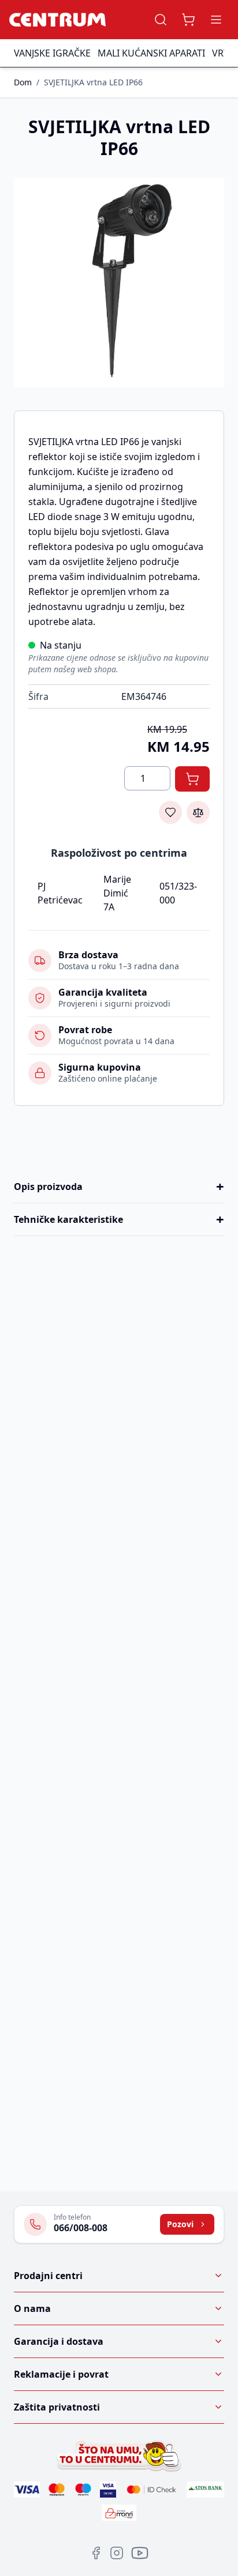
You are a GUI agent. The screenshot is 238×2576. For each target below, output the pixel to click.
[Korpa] (188, 20)
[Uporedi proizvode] (198, 812)
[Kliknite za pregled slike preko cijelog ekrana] (119, 283)
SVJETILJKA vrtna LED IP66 (93, 82)
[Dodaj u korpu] (192, 779)
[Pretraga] (161, 20)
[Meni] (216, 20)
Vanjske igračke (52, 53)
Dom (23, 82)
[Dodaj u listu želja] (170, 812)
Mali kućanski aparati (151, 53)
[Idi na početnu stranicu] (57, 20)
